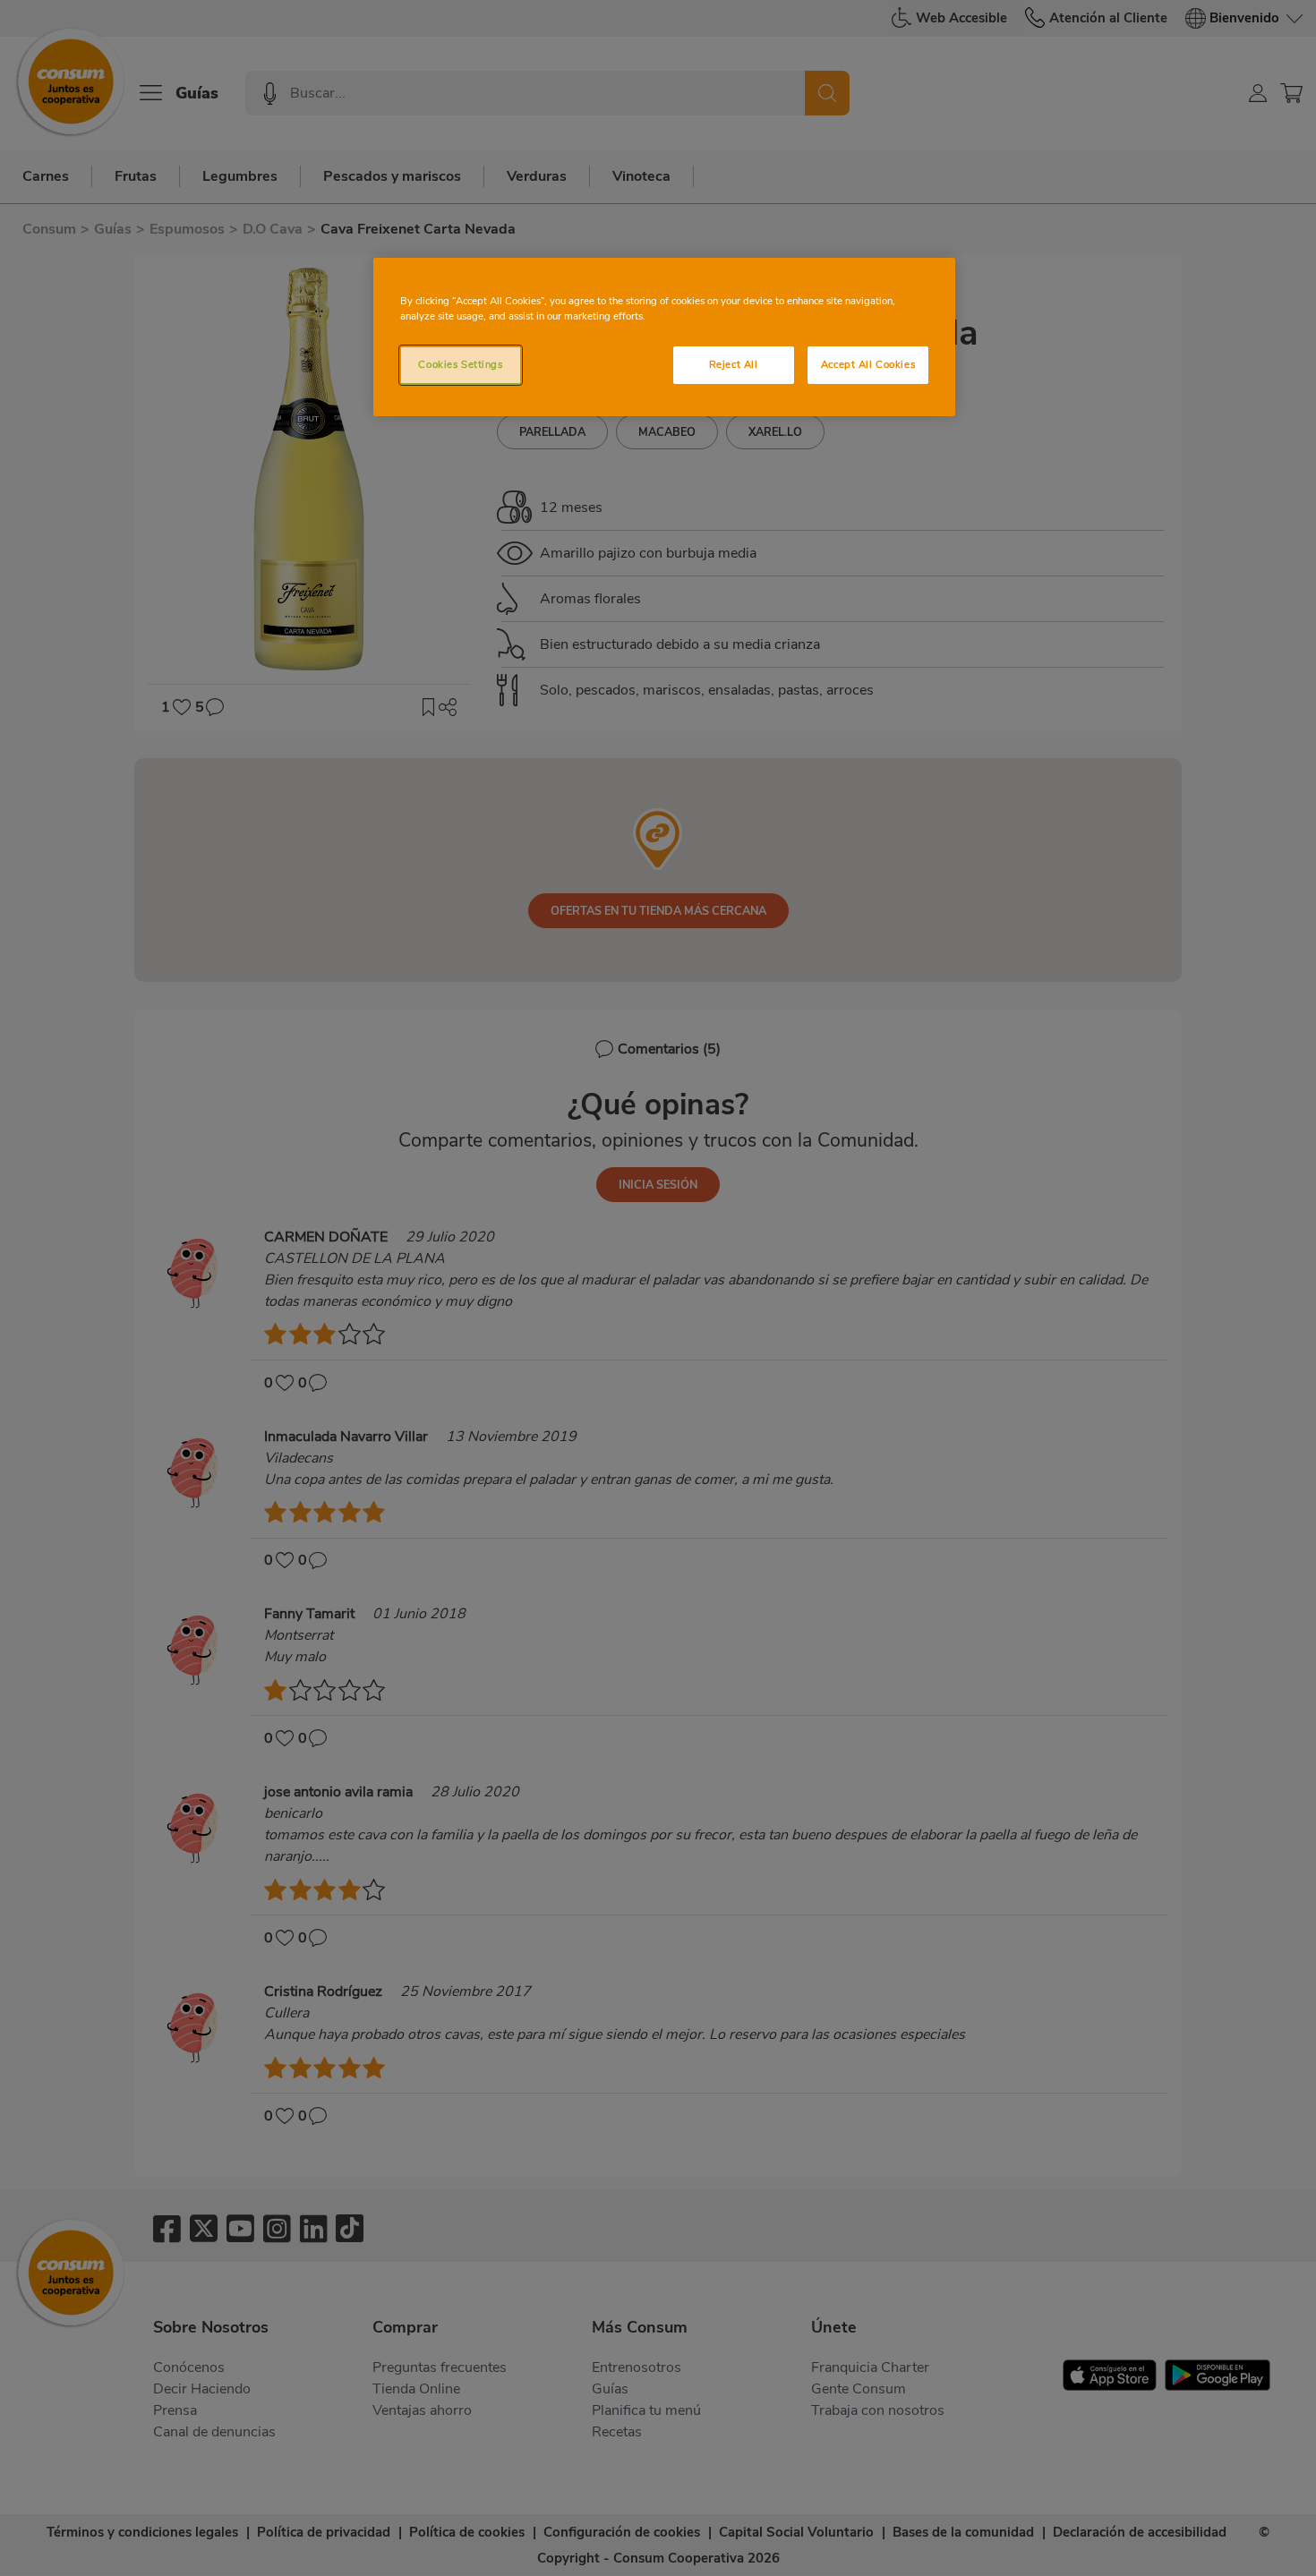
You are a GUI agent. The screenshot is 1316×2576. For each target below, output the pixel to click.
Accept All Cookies (868, 364)
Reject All (734, 364)
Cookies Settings (460, 364)
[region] (664, 337)
